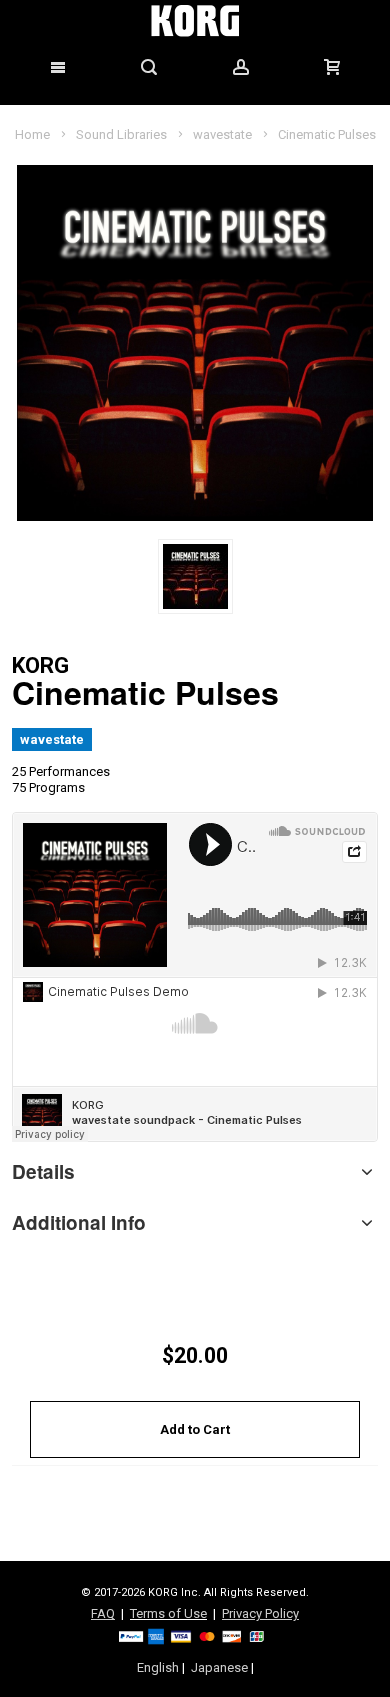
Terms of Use (168, 1613)
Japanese (219, 1667)
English (158, 1667)
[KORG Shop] (195, 21)
